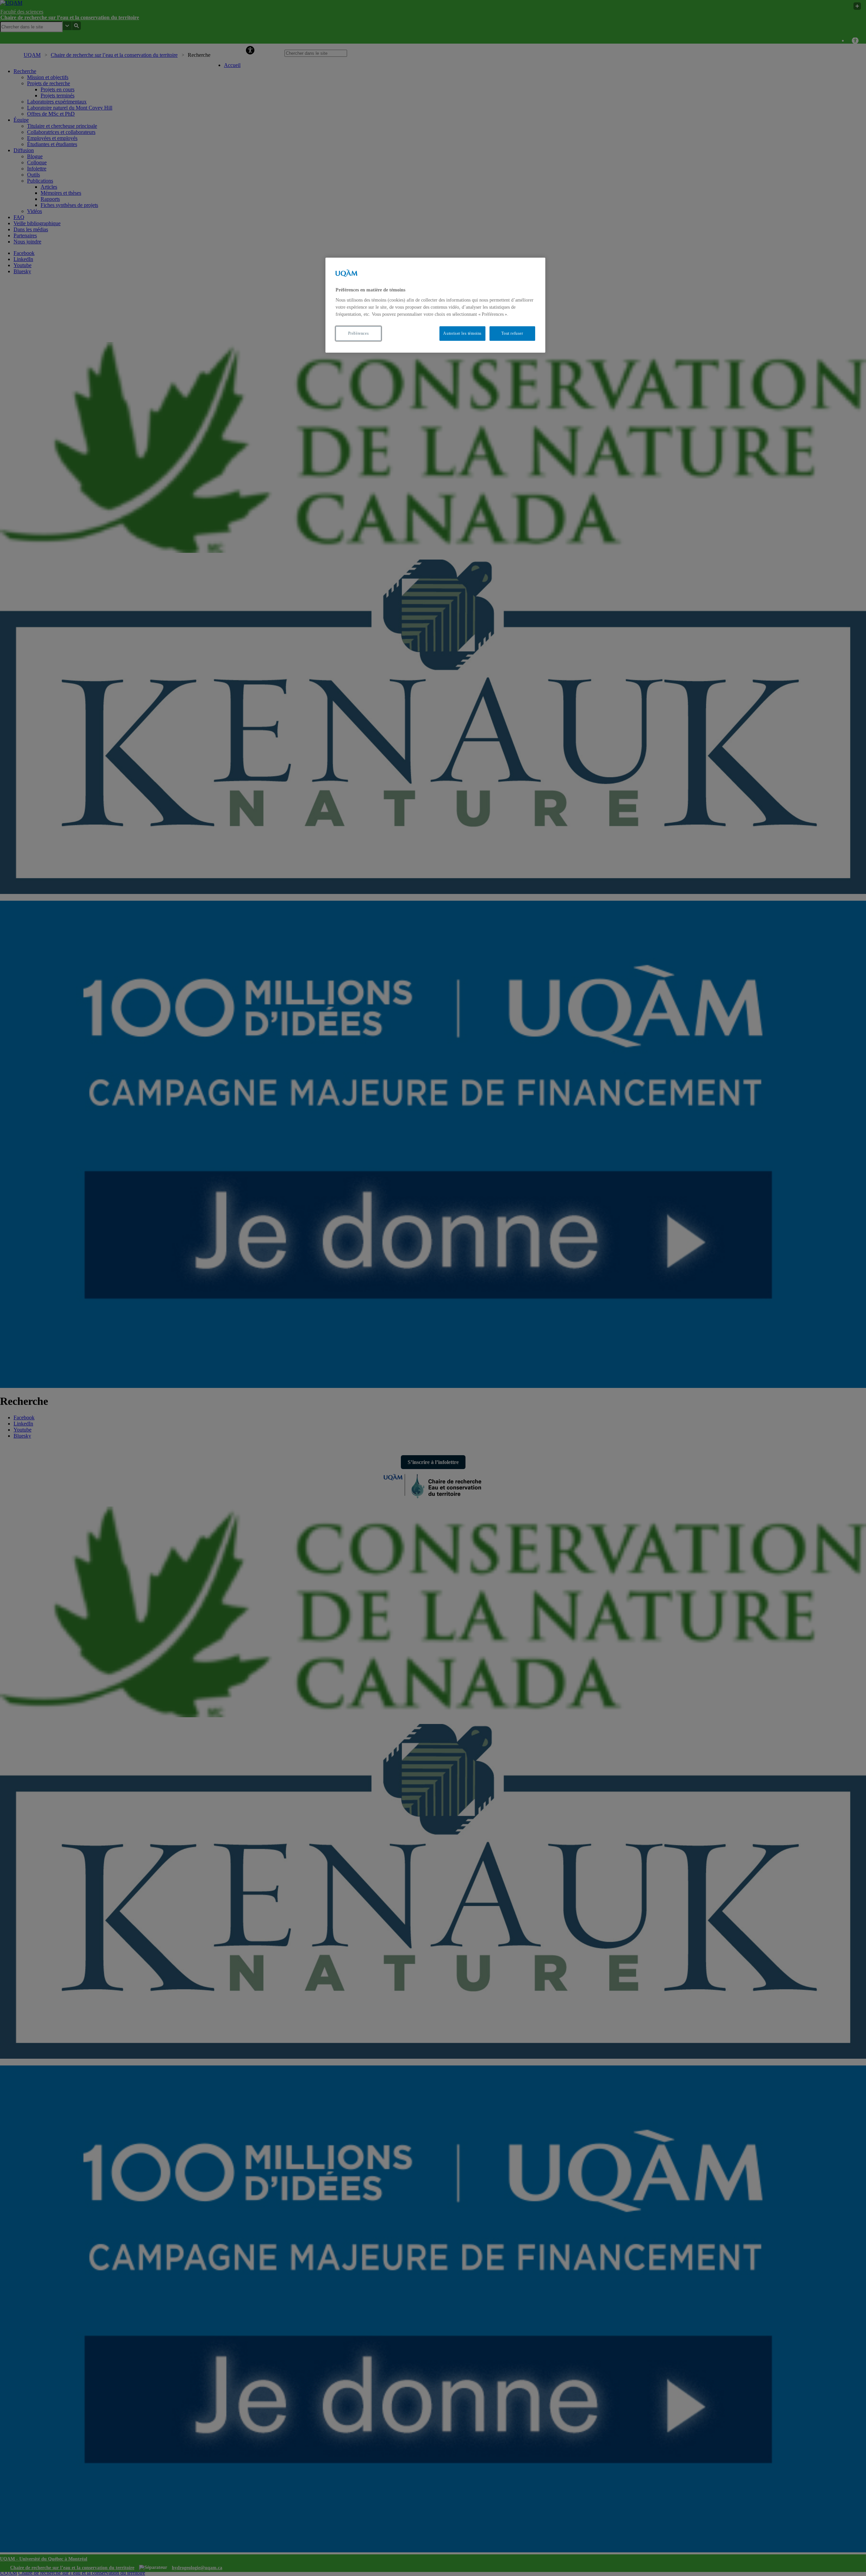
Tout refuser (512, 333)
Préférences (359, 333)
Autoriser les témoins (462, 333)
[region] (435, 305)
